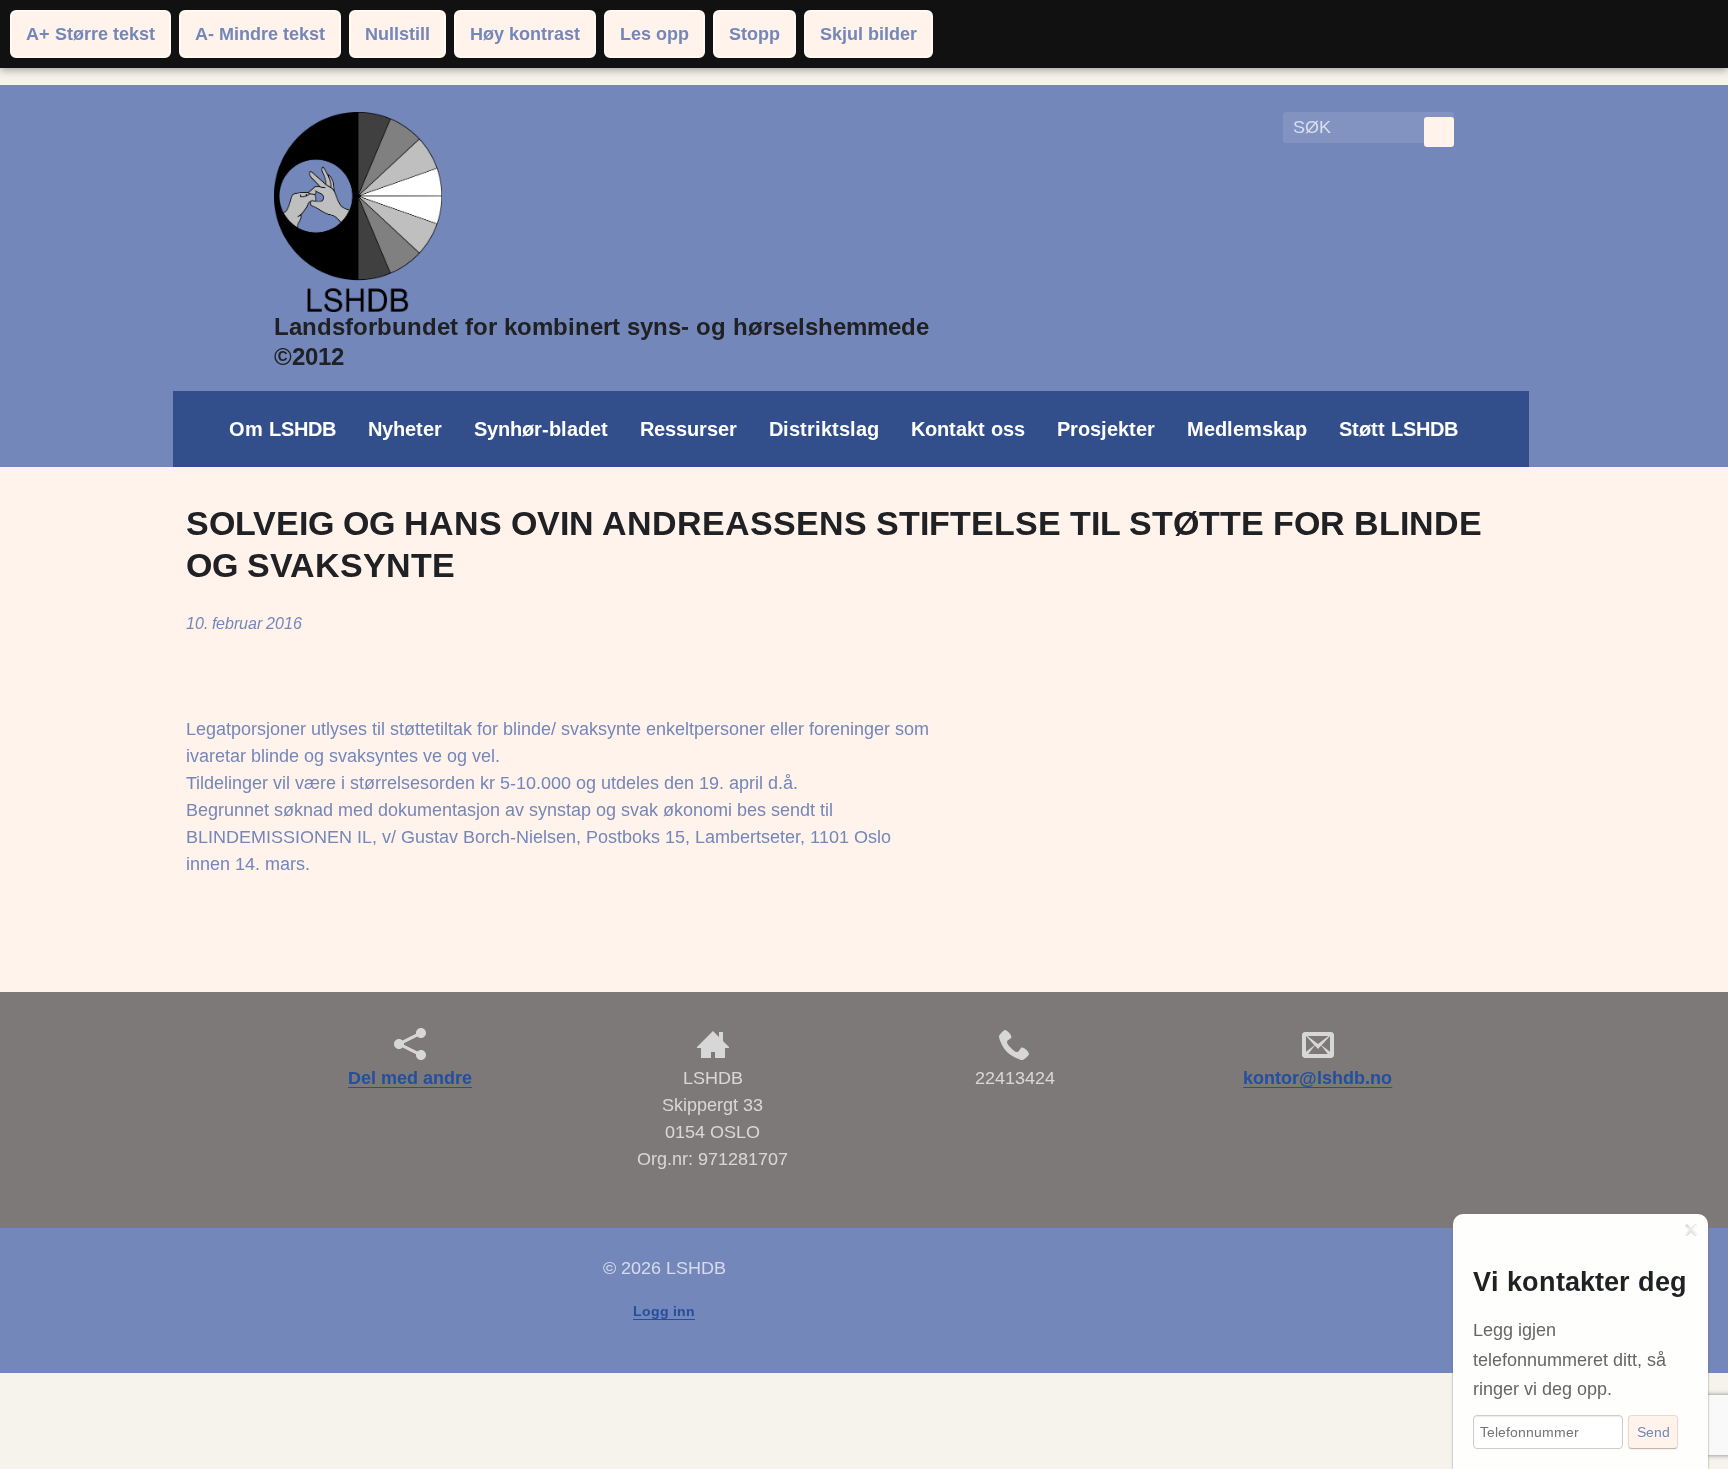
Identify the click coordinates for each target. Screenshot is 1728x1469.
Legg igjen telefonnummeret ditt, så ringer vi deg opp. (1569, 1359)
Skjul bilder (868, 34)
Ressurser (688, 429)
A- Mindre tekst (260, 34)
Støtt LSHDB (1398, 429)
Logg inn (664, 1311)
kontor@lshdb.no (1317, 1078)
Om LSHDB (282, 429)
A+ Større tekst (90, 34)
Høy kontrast (525, 34)
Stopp (754, 34)
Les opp (654, 34)
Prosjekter (1106, 429)
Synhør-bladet (541, 429)
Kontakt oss (968, 429)
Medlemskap (1247, 429)
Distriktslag (824, 429)
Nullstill (397, 34)
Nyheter (405, 429)
